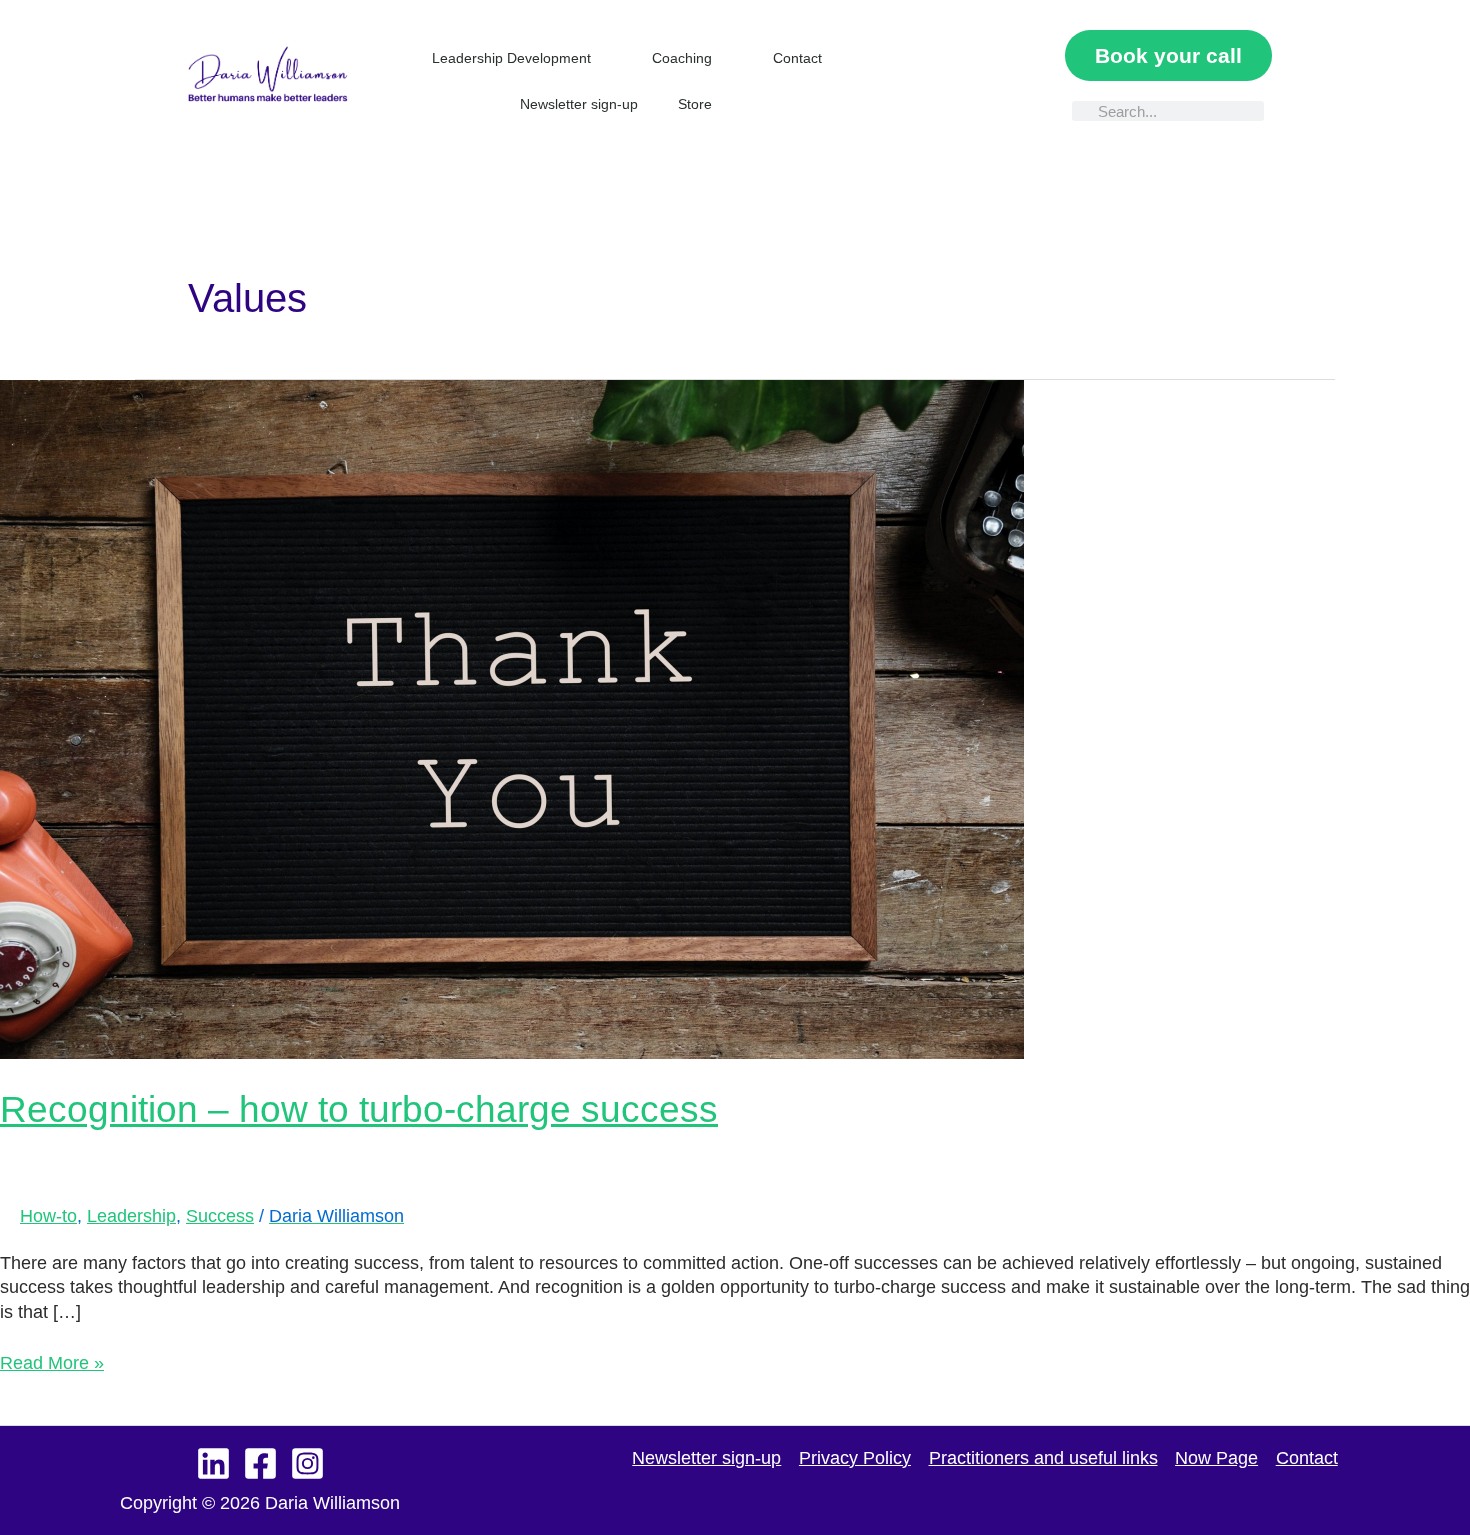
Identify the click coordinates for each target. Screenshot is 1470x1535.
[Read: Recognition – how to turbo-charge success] (512, 718)
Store (695, 104)
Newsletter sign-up (579, 104)
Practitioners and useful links (1043, 1458)
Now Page (1216, 1458)
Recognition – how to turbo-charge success (359, 1109)
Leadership (131, 1216)
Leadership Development (511, 58)
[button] (944, 81)
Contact (797, 58)
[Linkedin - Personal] (213, 1463)
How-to (48, 1216)
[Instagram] (307, 1463)
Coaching (682, 58)
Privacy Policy (855, 1458)
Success (220, 1216)
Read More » (52, 1362)
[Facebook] (260, 1463)
